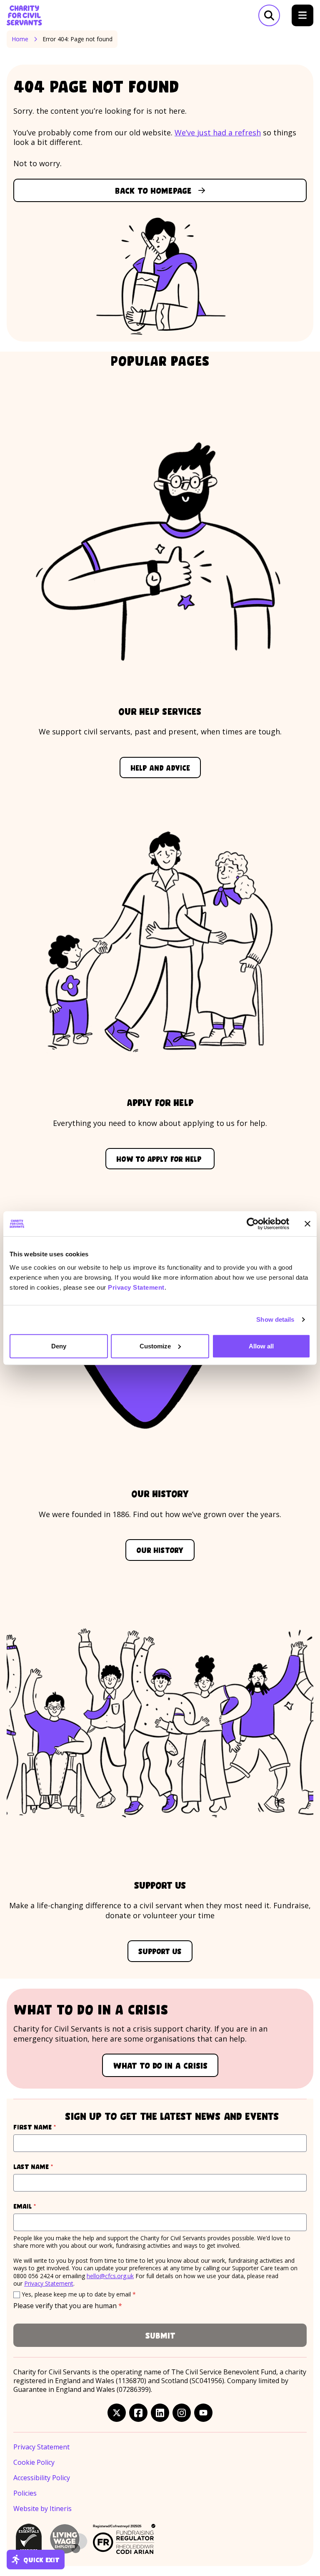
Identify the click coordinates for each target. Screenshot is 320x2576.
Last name (49, 2166)
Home (20, 39)
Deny (59, 1346)
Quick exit (41, 2559)
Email (40, 2206)
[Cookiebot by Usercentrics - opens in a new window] (253, 1224)
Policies (25, 2493)
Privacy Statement (136, 1287)
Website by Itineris (42, 2509)
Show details (275, 1319)
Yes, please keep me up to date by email (79, 2294)
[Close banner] (307, 1224)
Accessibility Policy (42, 2478)
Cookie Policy (34, 2462)
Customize (155, 1346)
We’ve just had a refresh (218, 132)
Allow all (261, 1346)
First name (50, 2127)
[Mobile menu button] (302, 15)
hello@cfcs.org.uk (110, 2276)
